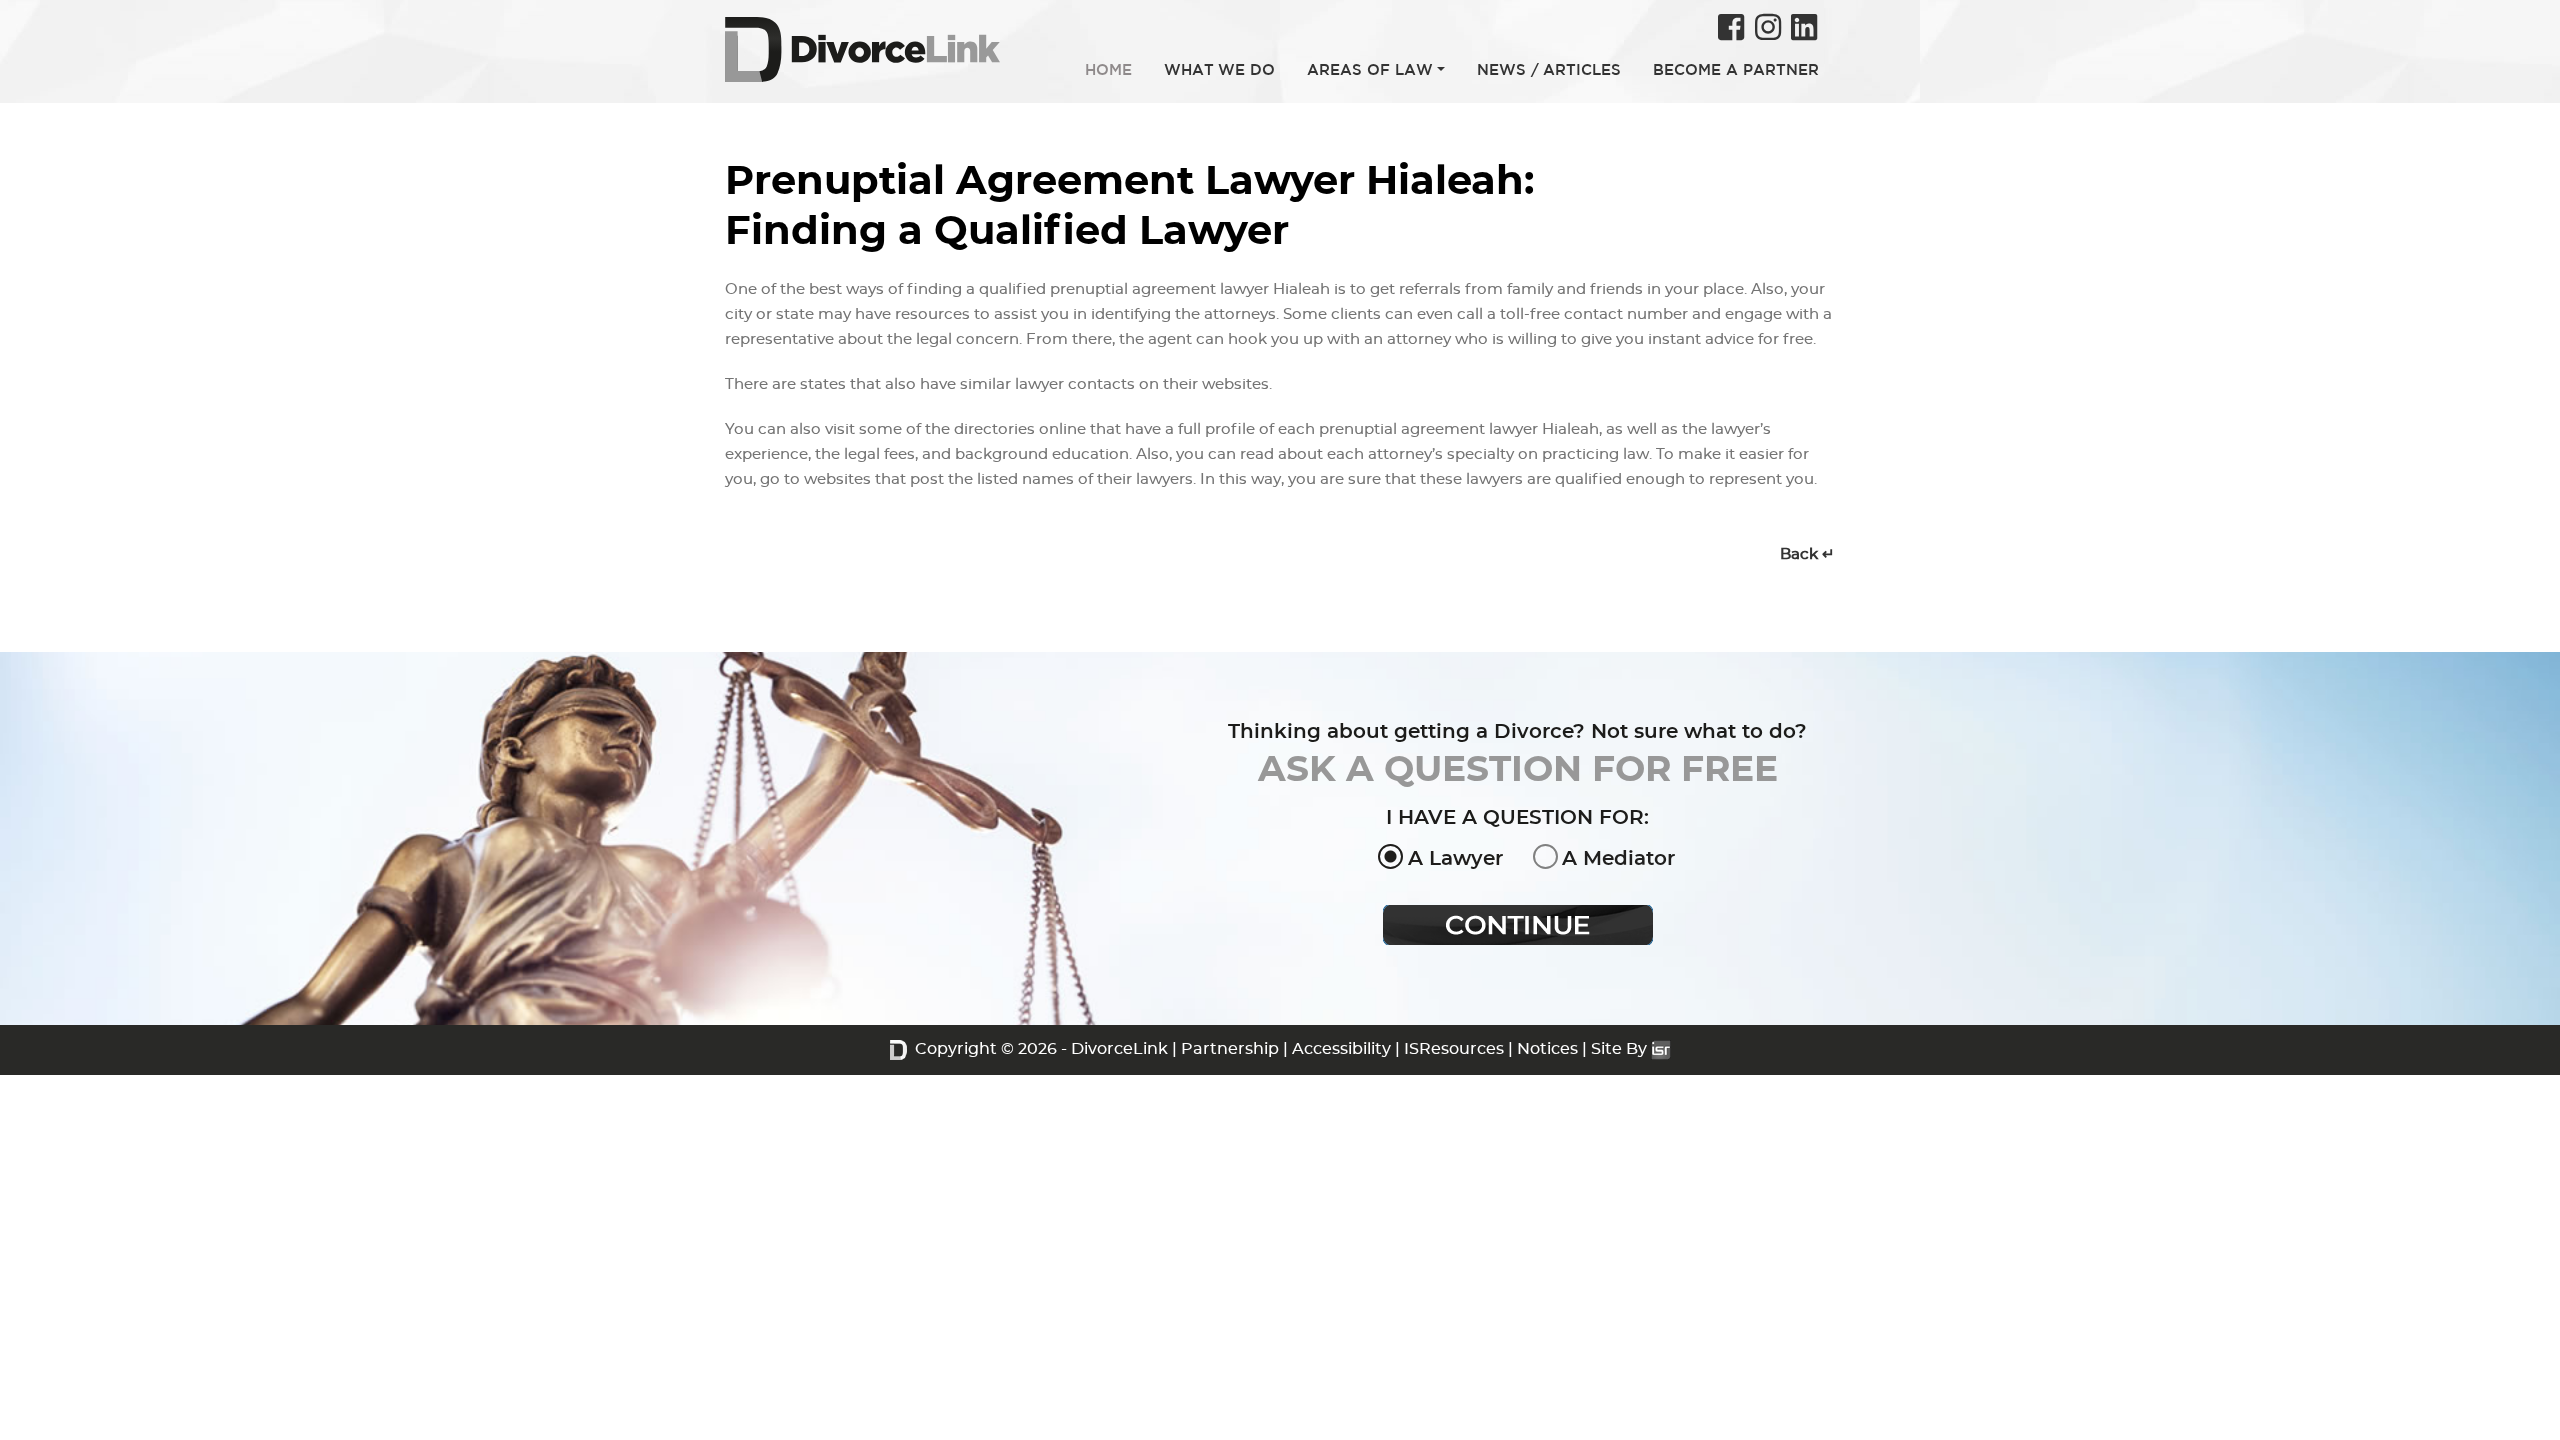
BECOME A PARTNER (1736, 69)
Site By (1621, 1049)
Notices (1547, 1049)
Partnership (1230, 1049)
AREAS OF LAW (1370, 69)
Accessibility (1341, 1049)
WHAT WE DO (1219, 69)
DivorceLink (1119, 1049)
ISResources (1454, 1049)
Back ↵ (1807, 554)
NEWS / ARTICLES (1549, 69)
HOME (1108, 69)
